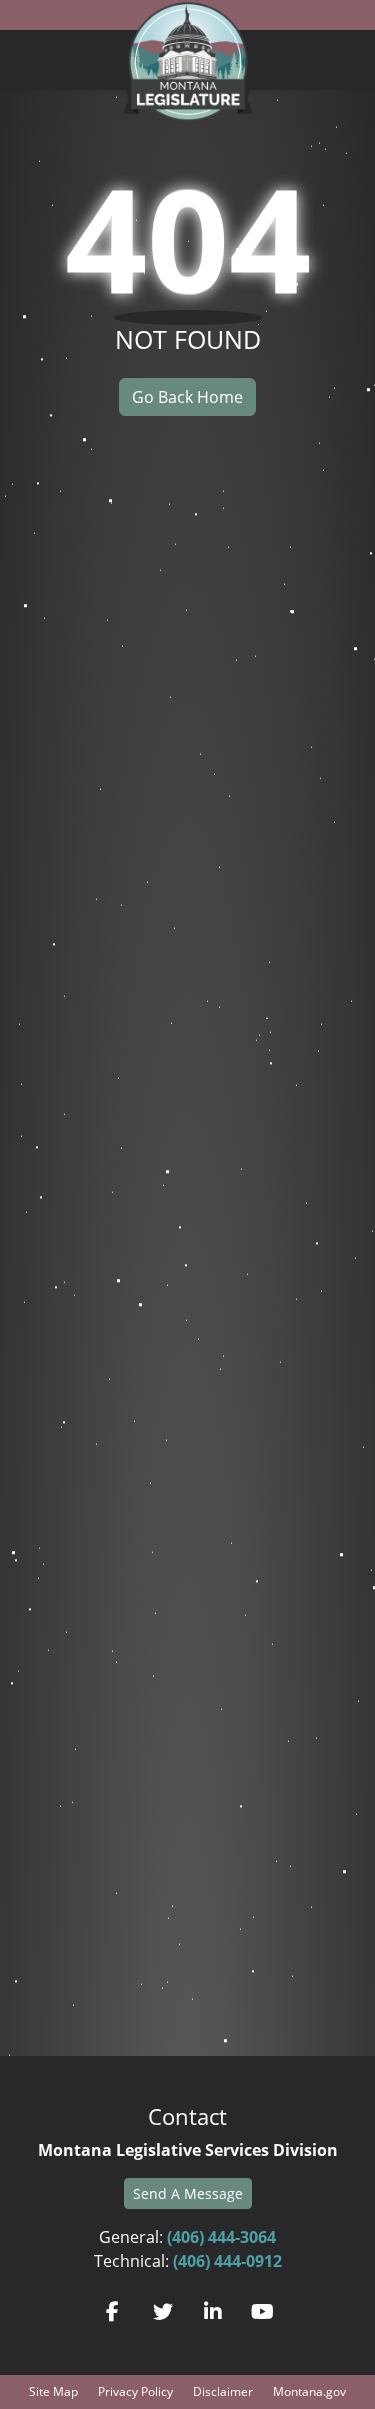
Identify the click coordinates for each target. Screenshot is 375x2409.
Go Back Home (187, 397)
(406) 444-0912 (227, 2261)
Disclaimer (223, 2391)
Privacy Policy (135, 2391)
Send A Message (188, 2193)
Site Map (53, 2391)
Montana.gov (309, 2391)
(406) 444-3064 (221, 2237)
